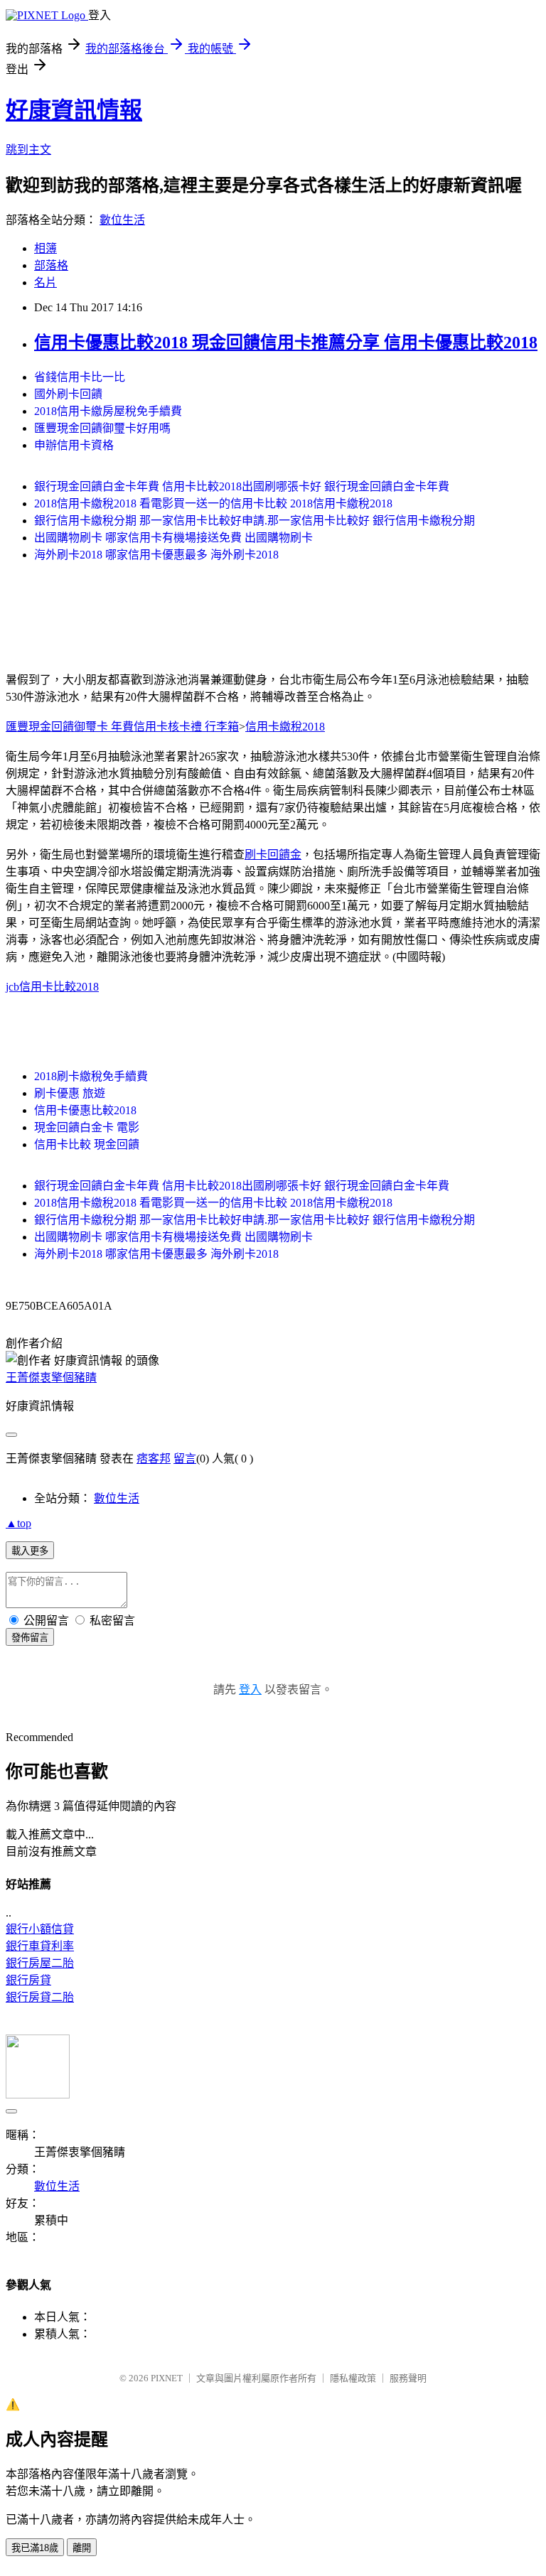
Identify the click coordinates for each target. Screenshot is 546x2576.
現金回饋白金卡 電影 (87, 1127)
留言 (185, 1459)
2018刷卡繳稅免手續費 (91, 1076)
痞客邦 (154, 1459)
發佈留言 (30, 1638)
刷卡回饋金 (273, 855)
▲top (18, 1523)
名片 (45, 282)
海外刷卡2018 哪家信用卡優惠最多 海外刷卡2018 (156, 555)
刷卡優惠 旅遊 (70, 1093)
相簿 (45, 248)
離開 (82, 2548)
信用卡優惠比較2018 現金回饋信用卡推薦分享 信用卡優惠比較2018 (286, 343)
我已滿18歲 (35, 2548)
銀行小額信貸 (40, 1929)
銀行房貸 (28, 1980)
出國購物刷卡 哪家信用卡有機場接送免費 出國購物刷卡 (173, 538)
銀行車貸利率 (40, 1946)
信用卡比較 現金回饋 (87, 1144)
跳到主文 (28, 150)
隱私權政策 (353, 2378)
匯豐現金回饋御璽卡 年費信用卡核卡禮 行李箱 (122, 727)
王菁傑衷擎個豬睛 (51, 1378)
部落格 (51, 265)
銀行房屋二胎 (40, 1963)
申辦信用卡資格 (74, 445)
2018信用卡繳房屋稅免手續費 (108, 411)
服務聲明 (408, 2378)
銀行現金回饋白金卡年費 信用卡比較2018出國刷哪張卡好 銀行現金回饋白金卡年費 (242, 486)
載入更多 (30, 1551)
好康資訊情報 (74, 110)
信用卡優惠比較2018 (85, 1110)
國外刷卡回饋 (68, 394)
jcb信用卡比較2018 (52, 987)
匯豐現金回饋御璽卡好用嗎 (102, 428)
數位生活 (122, 220)
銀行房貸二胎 (40, 1997)
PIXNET (167, 2378)
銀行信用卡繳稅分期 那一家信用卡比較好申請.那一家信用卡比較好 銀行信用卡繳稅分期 (255, 521)
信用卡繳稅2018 (285, 727)
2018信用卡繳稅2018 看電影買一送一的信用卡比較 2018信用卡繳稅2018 (213, 503)
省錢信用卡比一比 (80, 377)
